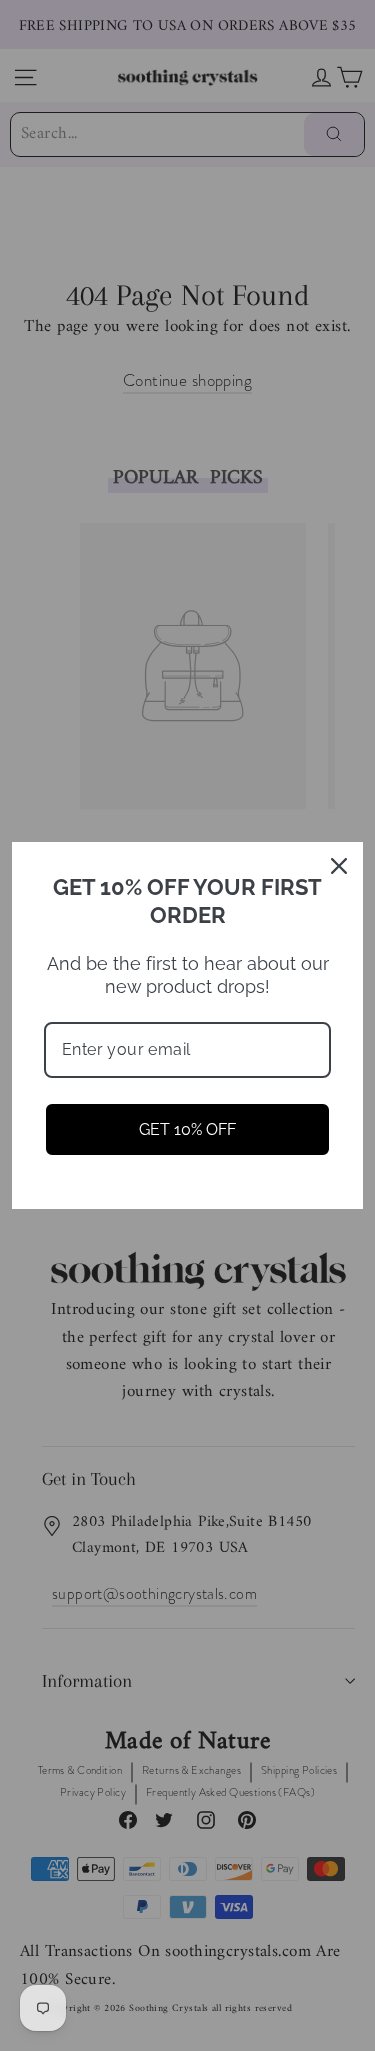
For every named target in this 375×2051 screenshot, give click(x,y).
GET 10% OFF (187, 1129)
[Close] (339, 866)
